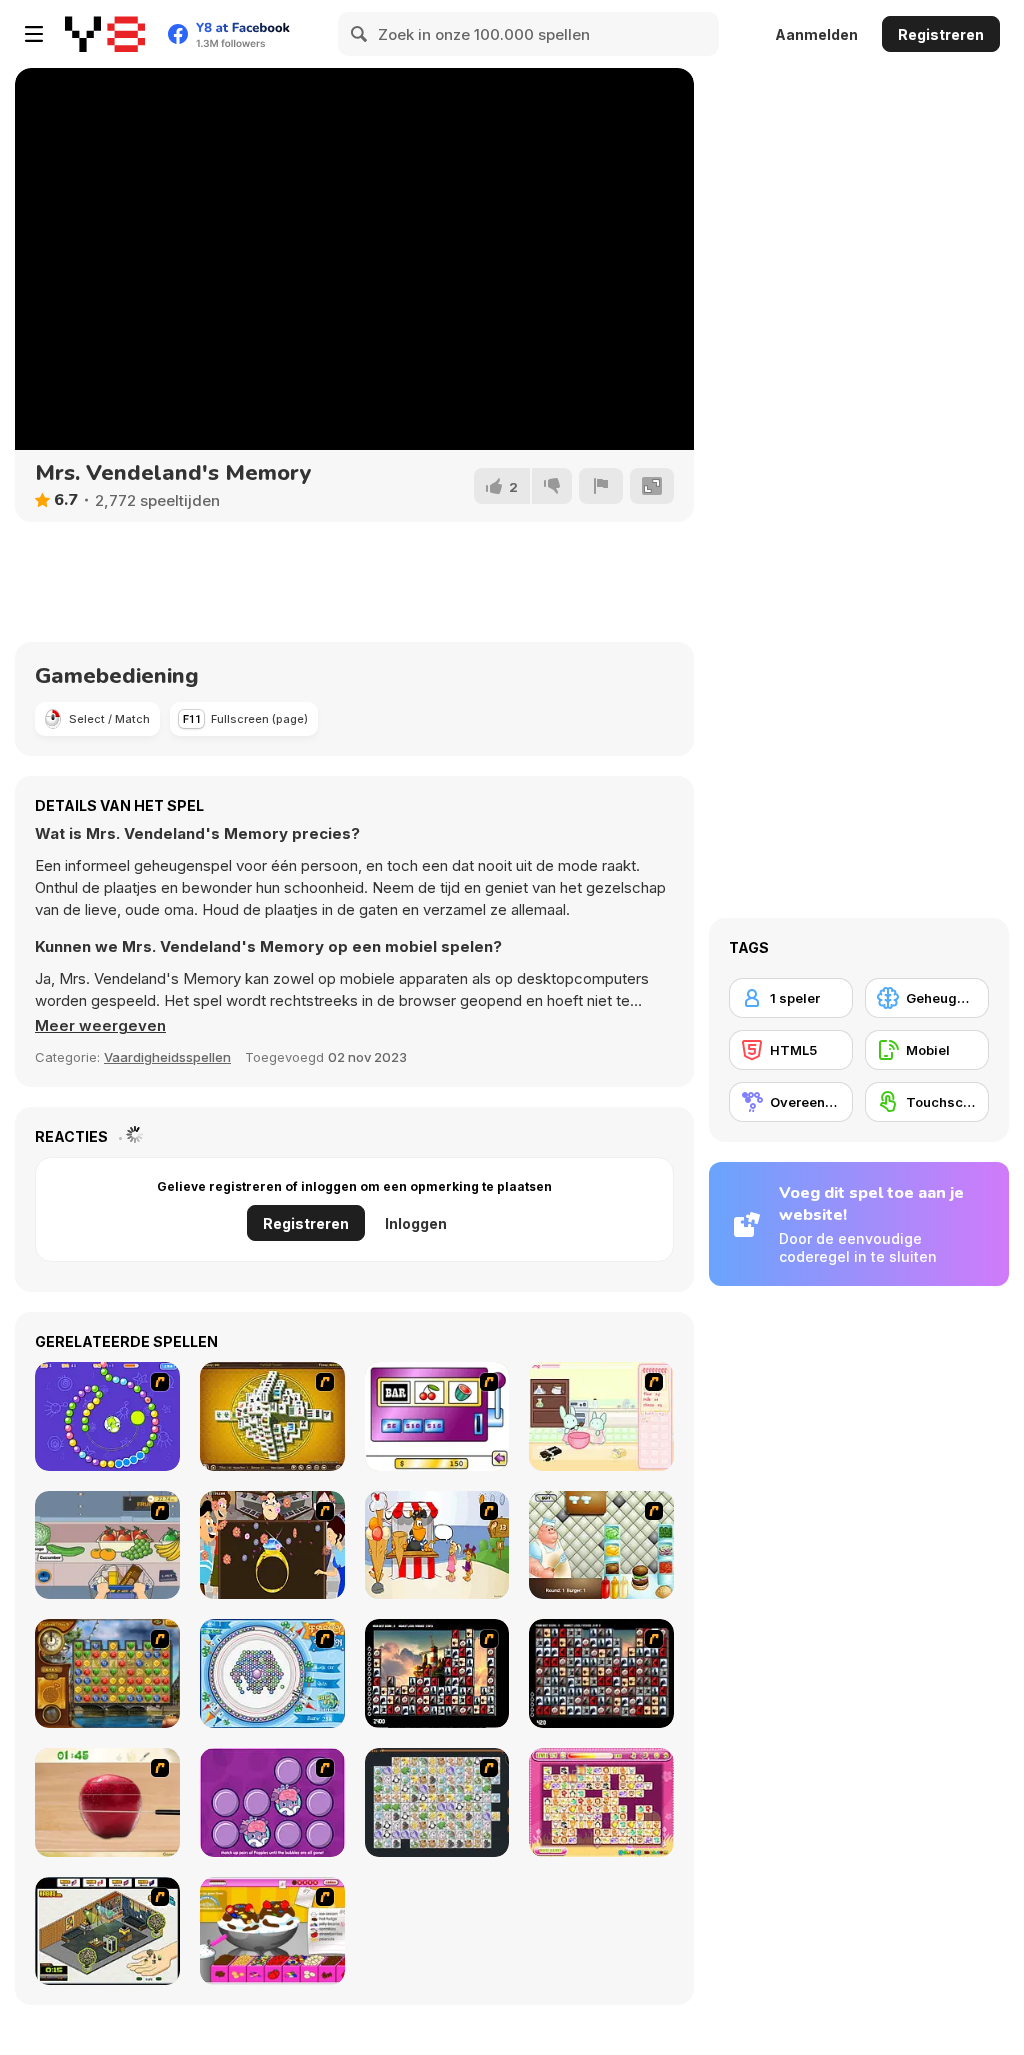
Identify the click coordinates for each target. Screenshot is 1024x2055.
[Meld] (601, 486)
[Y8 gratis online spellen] (105, 34)
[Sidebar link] (34, 34)
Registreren (941, 34)
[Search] (360, 34)
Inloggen (416, 1223)
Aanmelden (816, 34)
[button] (100, 1026)
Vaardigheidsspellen (167, 1057)
